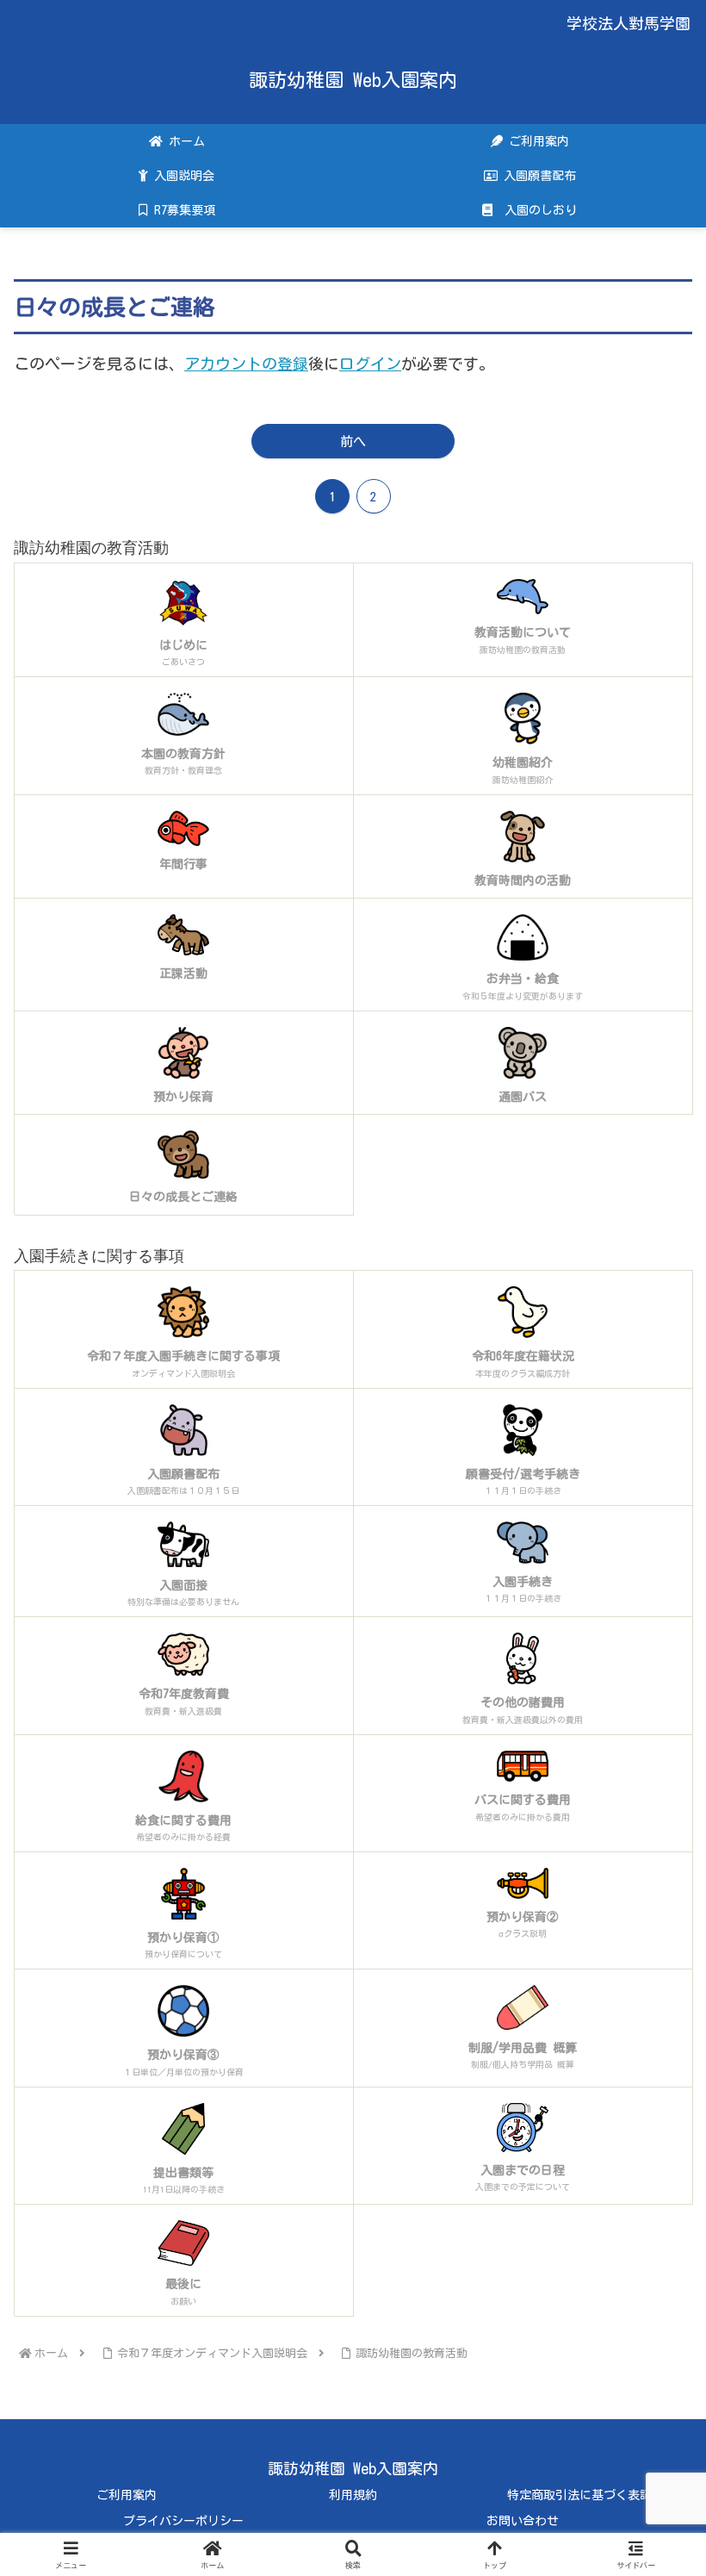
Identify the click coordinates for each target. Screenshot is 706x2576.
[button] (653, 2365)
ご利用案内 (127, 2495)
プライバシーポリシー (183, 2521)
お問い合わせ (523, 2521)
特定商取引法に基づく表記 (579, 2495)
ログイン (370, 364)
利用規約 (353, 2495)
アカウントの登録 (246, 364)
